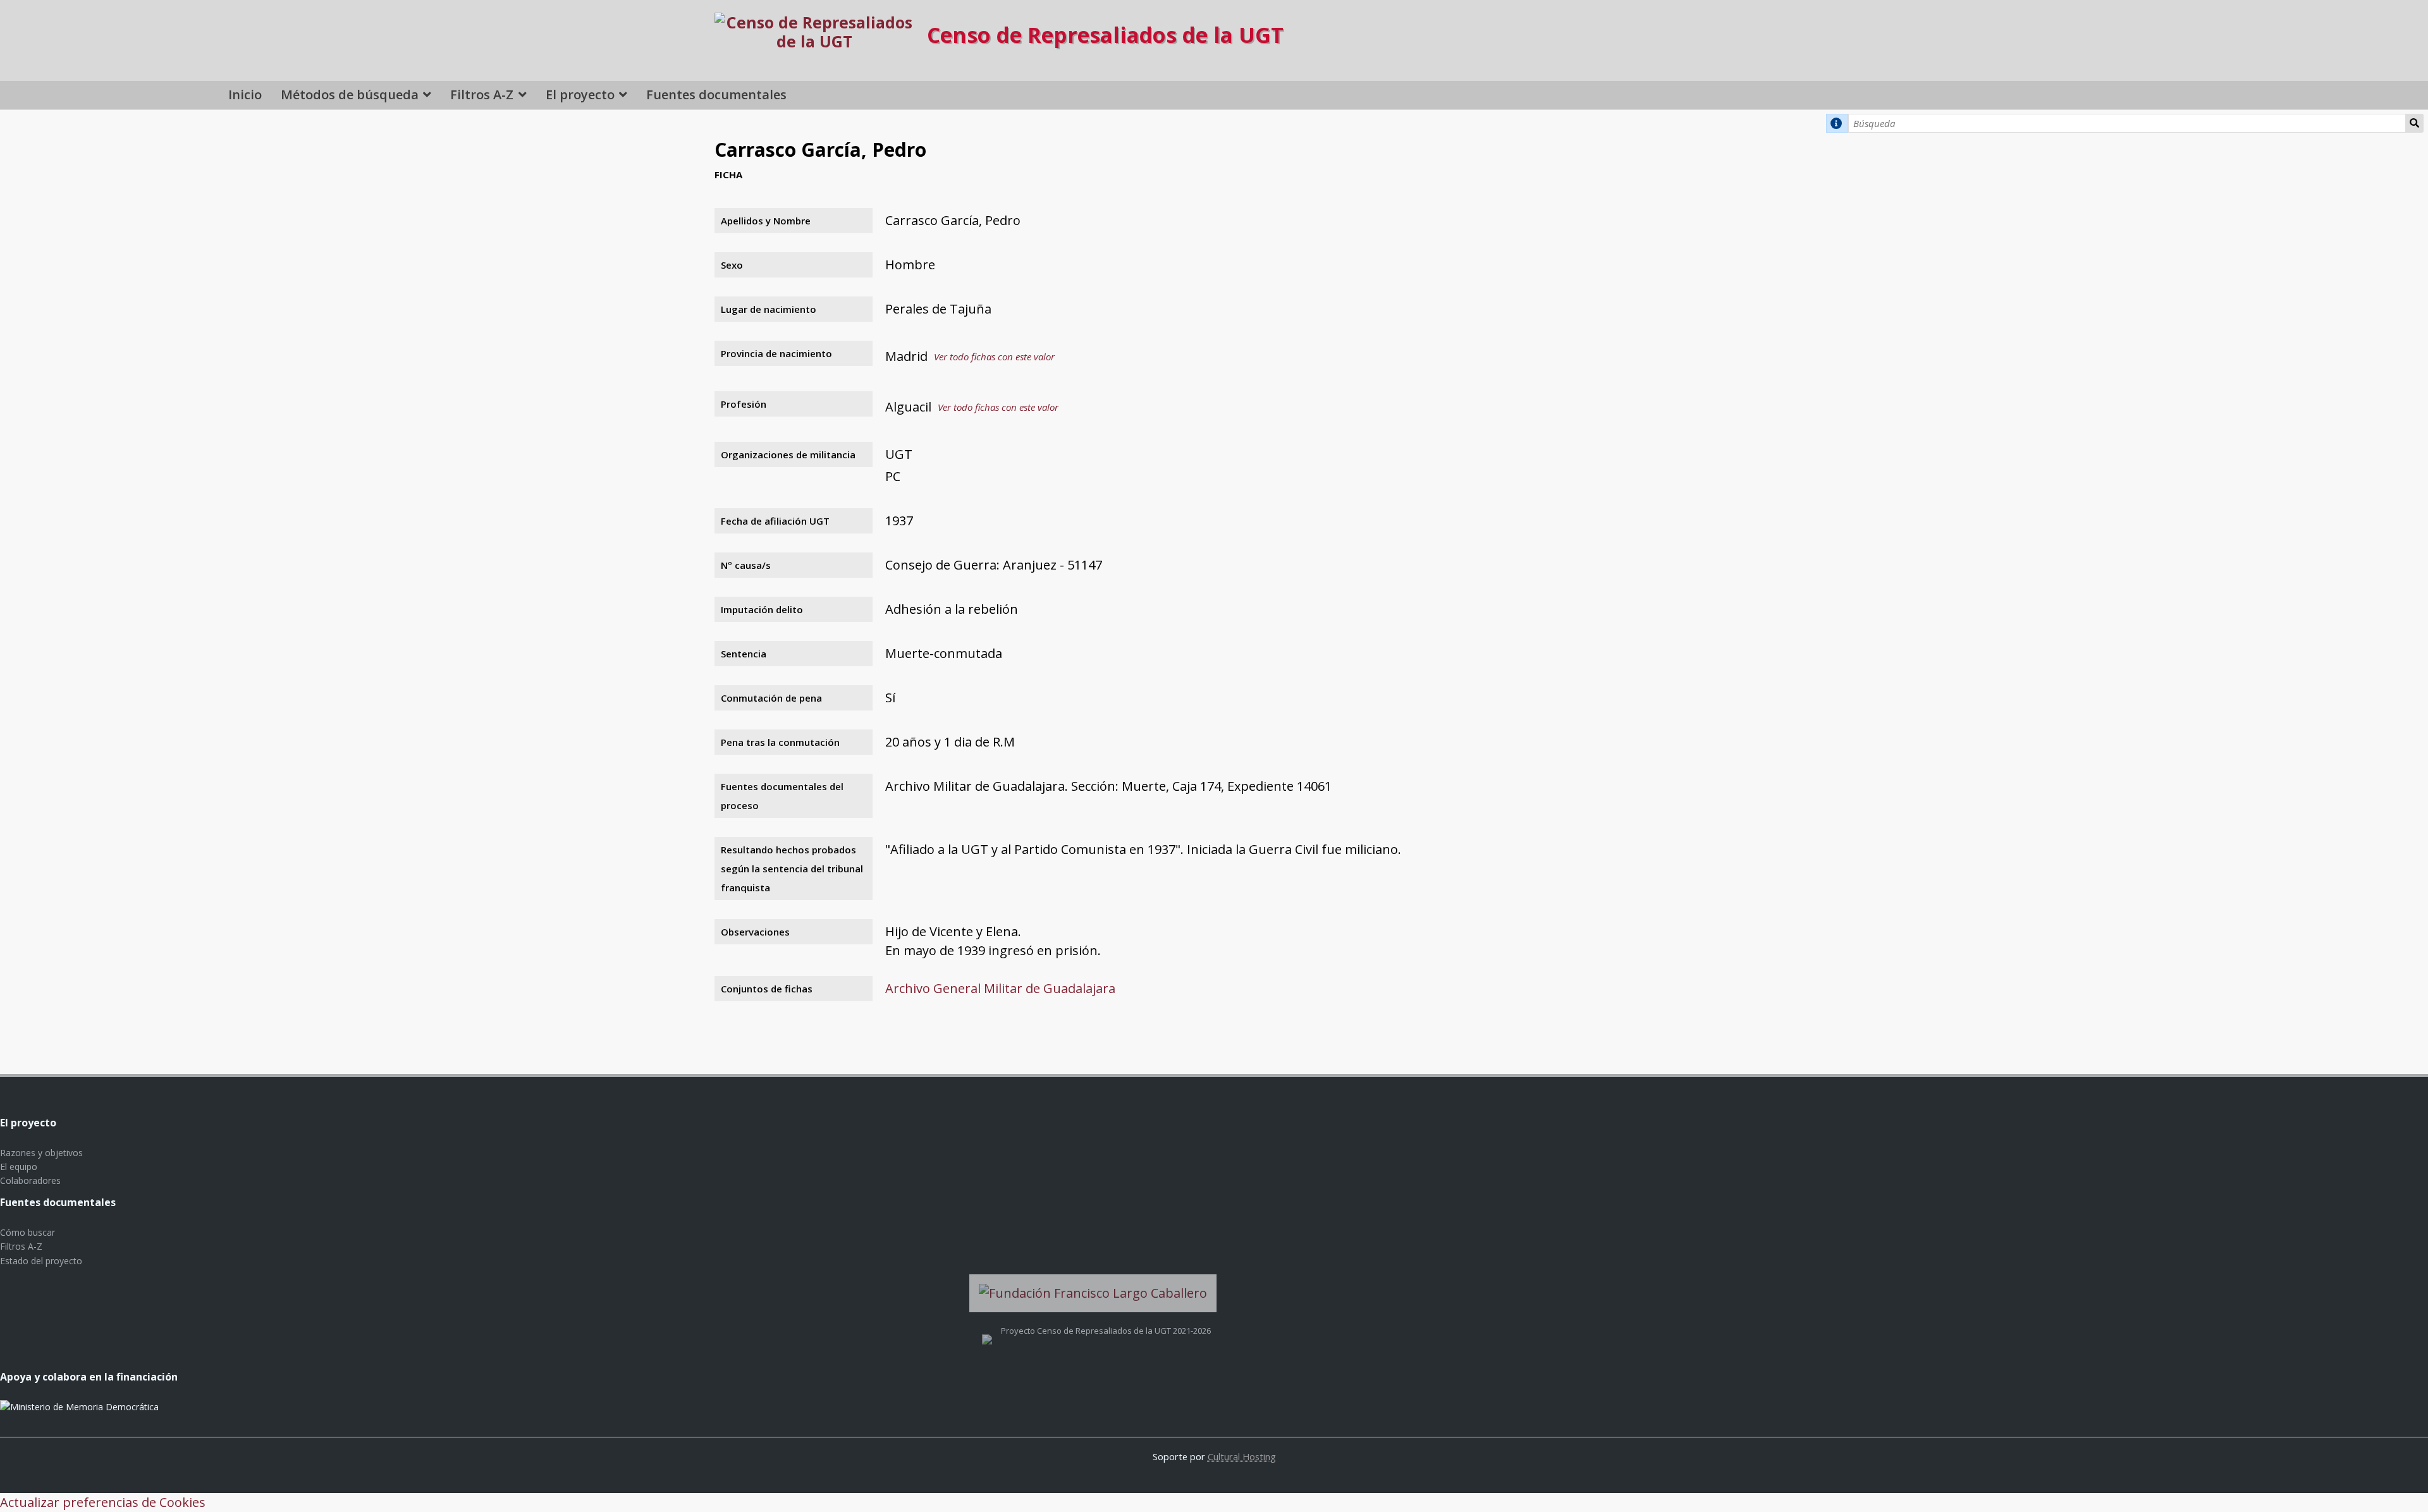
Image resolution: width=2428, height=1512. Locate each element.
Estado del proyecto (41, 1261)
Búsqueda (2415, 123)
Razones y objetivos (41, 1153)
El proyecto (580, 94)
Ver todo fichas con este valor (994, 357)
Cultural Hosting (1242, 1456)
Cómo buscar (28, 1232)
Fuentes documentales (716, 94)
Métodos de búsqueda (350, 94)
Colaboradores (30, 1180)
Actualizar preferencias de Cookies (103, 1502)
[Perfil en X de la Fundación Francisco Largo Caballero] (987, 1331)
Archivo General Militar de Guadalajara (1000, 988)
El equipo (19, 1167)
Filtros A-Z (482, 94)
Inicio (245, 94)
